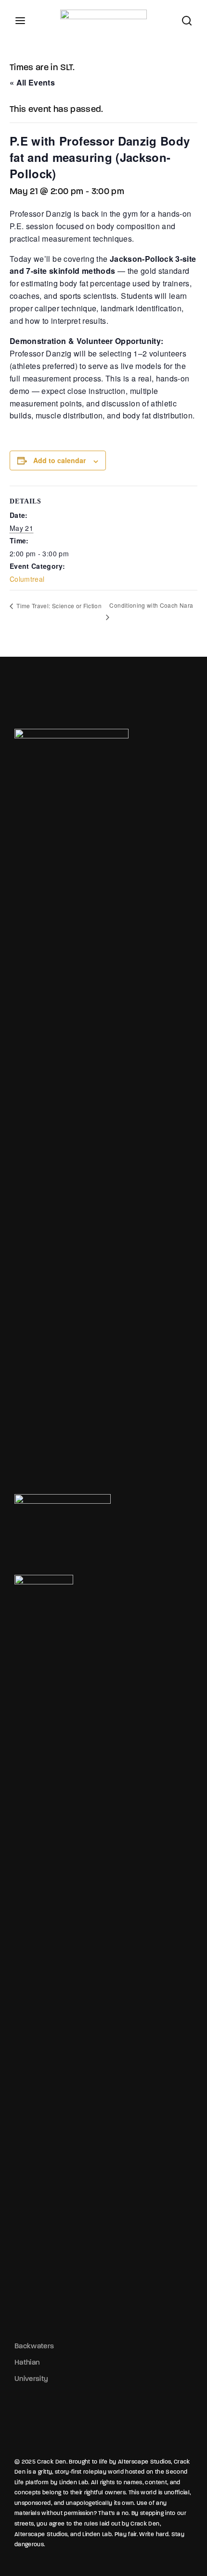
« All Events (32, 82)
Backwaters (34, 2346)
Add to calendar (59, 460)
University (32, 2379)
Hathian (27, 2362)
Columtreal (27, 579)
